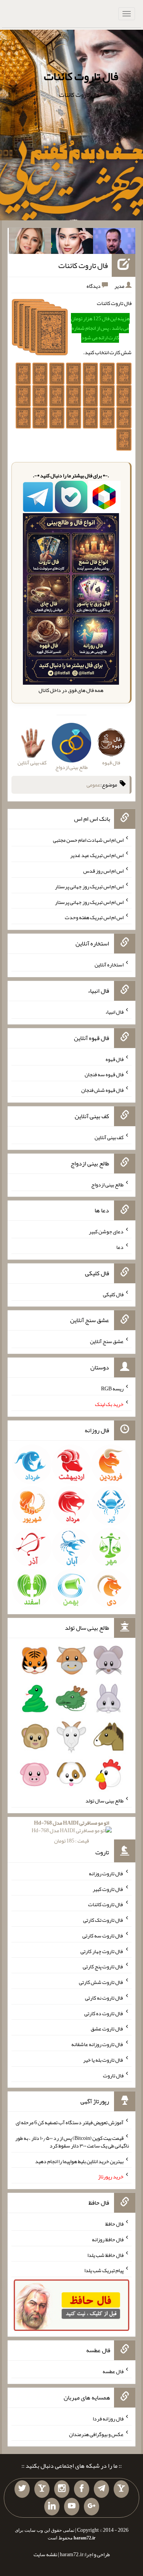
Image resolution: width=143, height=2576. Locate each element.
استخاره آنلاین (109, 965)
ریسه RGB (112, 1388)
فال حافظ (114, 2224)
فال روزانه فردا (108, 2419)
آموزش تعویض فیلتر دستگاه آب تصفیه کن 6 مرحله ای (70, 2122)
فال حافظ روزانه (108, 2239)
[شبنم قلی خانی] (30, 242)
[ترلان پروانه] (72, 242)
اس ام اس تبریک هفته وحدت (94, 917)
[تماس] (42, 2489)
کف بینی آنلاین (109, 1137)
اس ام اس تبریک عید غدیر (97, 855)
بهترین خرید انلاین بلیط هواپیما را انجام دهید (79, 2161)
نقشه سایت (45, 2554)
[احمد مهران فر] (114, 242)
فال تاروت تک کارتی (103, 1920)
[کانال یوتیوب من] (72, 2507)
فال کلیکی (113, 1294)
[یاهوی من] (121, 2489)
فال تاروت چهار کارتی (102, 1951)
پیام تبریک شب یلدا (104, 2270)
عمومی (93, 785)
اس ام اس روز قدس (103, 871)
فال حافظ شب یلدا (105, 2255)
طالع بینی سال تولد (104, 1801)
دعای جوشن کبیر (106, 1231)
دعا (120, 1247)
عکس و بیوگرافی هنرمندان (96, 2434)
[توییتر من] (22, 2489)
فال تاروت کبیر (108, 1889)
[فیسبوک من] (82, 2489)
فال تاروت (113, 2075)
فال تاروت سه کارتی (103, 1936)
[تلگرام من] (101, 2489)
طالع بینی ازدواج (107, 1184)
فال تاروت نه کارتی (104, 1998)
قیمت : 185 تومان (71, 1832)
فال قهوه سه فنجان (104, 1074)
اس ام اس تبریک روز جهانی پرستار (89, 886)
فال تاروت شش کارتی (101, 1982)
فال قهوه (115, 1059)
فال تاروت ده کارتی (104, 2013)
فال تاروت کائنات (81, 76)
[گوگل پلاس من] (92, 2507)
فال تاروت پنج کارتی (103, 1966)
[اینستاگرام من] (62, 2489)
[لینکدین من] (52, 2507)
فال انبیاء (114, 1012)
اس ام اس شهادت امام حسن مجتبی (88, 839)
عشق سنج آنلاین (107, 1341)
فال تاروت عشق (107, 2029)
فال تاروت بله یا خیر (103, 2060)
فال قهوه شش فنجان (102, 1090)
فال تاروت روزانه (106, 1873)
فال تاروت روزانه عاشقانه (97, 2044)
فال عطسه (113, 2371)
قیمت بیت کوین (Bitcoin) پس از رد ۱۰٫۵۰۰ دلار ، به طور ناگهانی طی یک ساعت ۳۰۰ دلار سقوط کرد (72, 2142)
